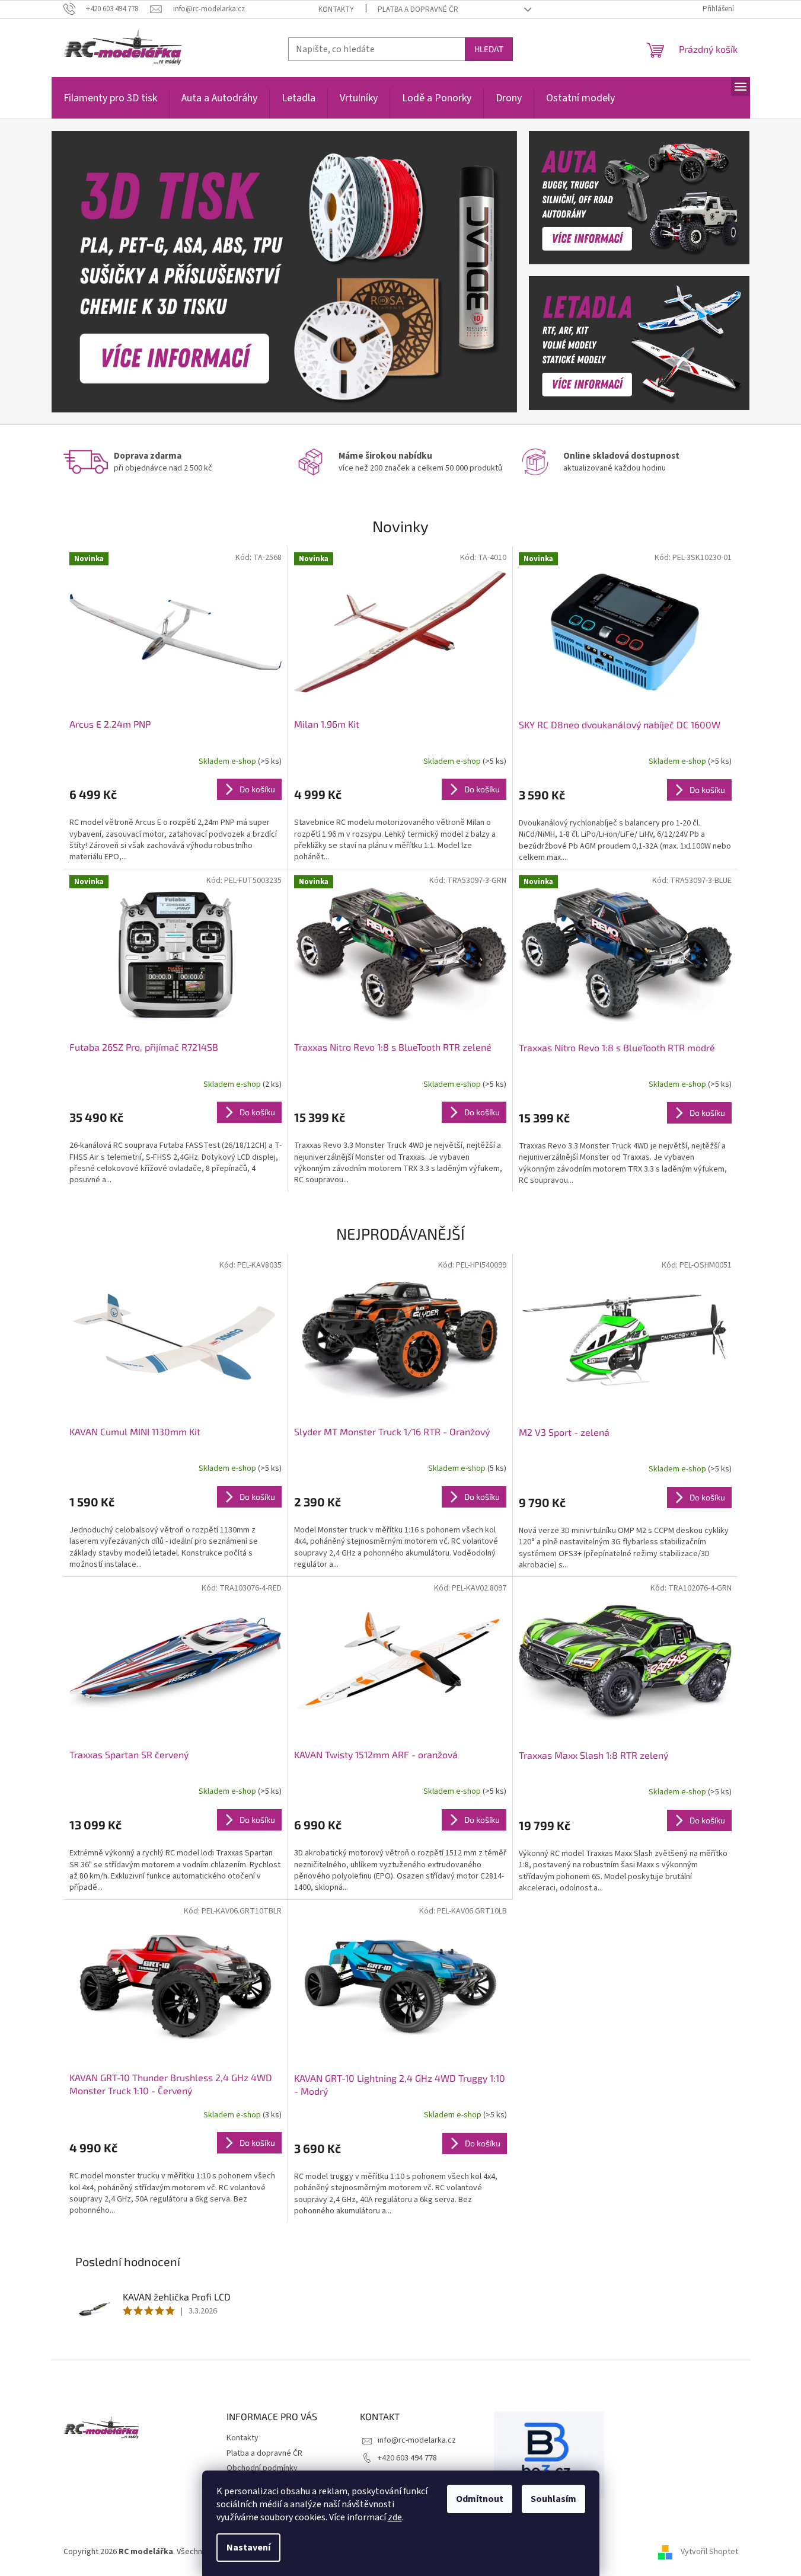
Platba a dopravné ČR (418, 9)
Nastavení (248, 2548)
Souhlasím (553, 2499)
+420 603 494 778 (407, 2458)
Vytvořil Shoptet (709, 2552)
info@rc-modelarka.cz (417, 2440)
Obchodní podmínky (262, 2468)
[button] (87, 272)
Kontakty (336, 9)
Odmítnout (480, 2499)
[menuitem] (110, 105)
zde (395, 2517)
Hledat (489, 49)
